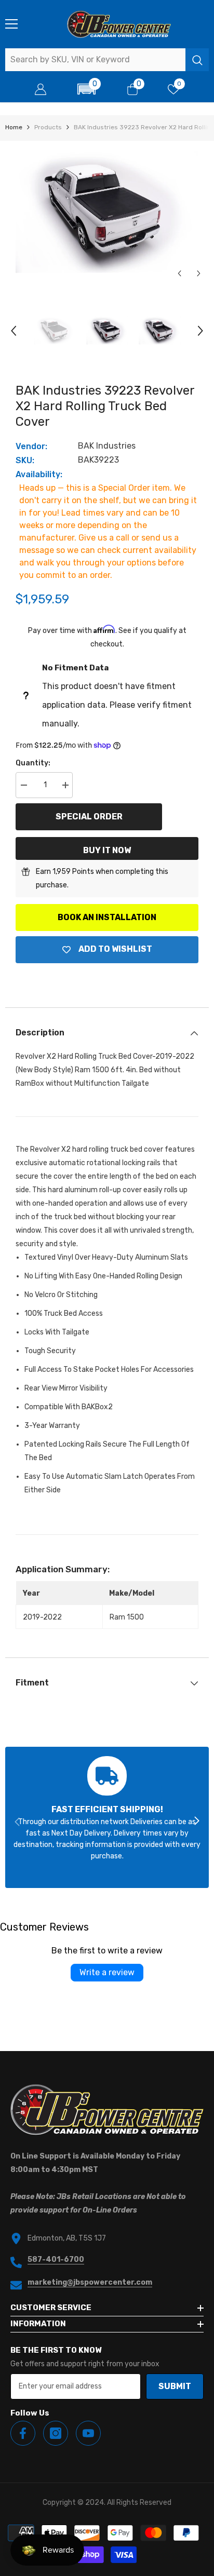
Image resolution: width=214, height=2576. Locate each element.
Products (48, 127)
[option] (107, 212)
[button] (86, 89)
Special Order (89, 817)
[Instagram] (56, 2433)
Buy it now (107, 850)
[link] (107, 1817)
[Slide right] (196, 1822)
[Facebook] (23, 2433)
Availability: (39, 474)
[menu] (11, 24)
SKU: (25, 460)
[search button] (197, 60)
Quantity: (33, 763)
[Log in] (41, 89)
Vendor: (31, 446)
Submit (175, 2386)
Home (14, 127)
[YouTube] (88, 2433)
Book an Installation (107, 917)
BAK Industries (107, 446)
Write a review (107, 1972)
